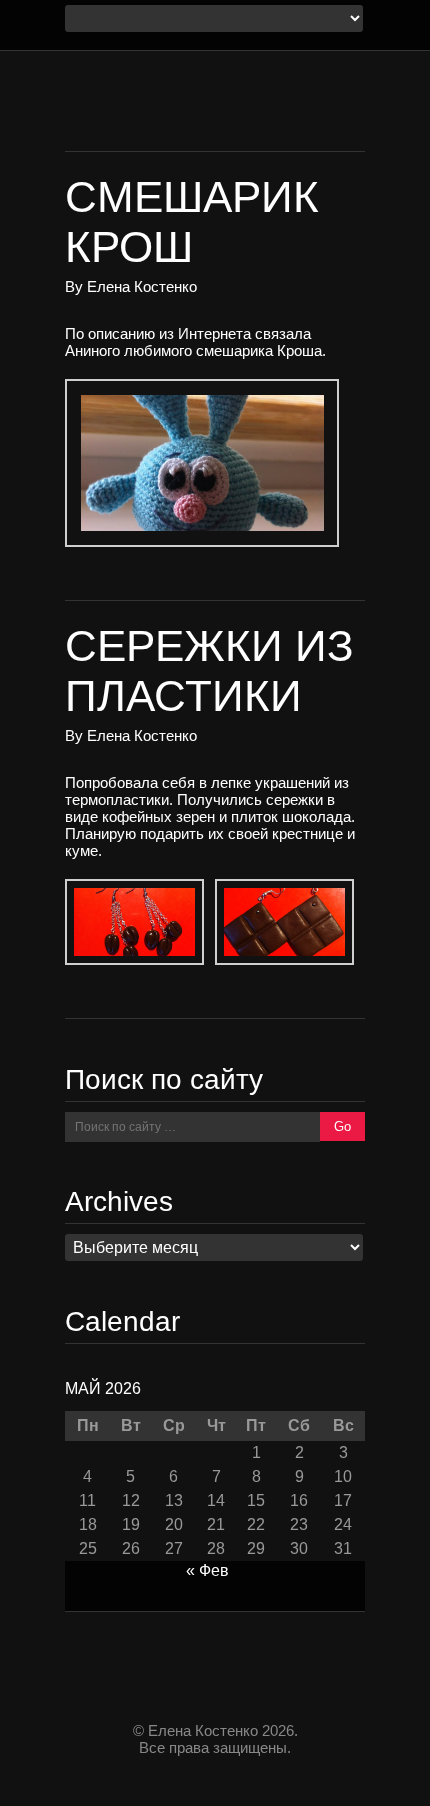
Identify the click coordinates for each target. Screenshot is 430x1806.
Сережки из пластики (209, 670)
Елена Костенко (142, 286)
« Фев (207, 1570)
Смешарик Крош (192, 221)
